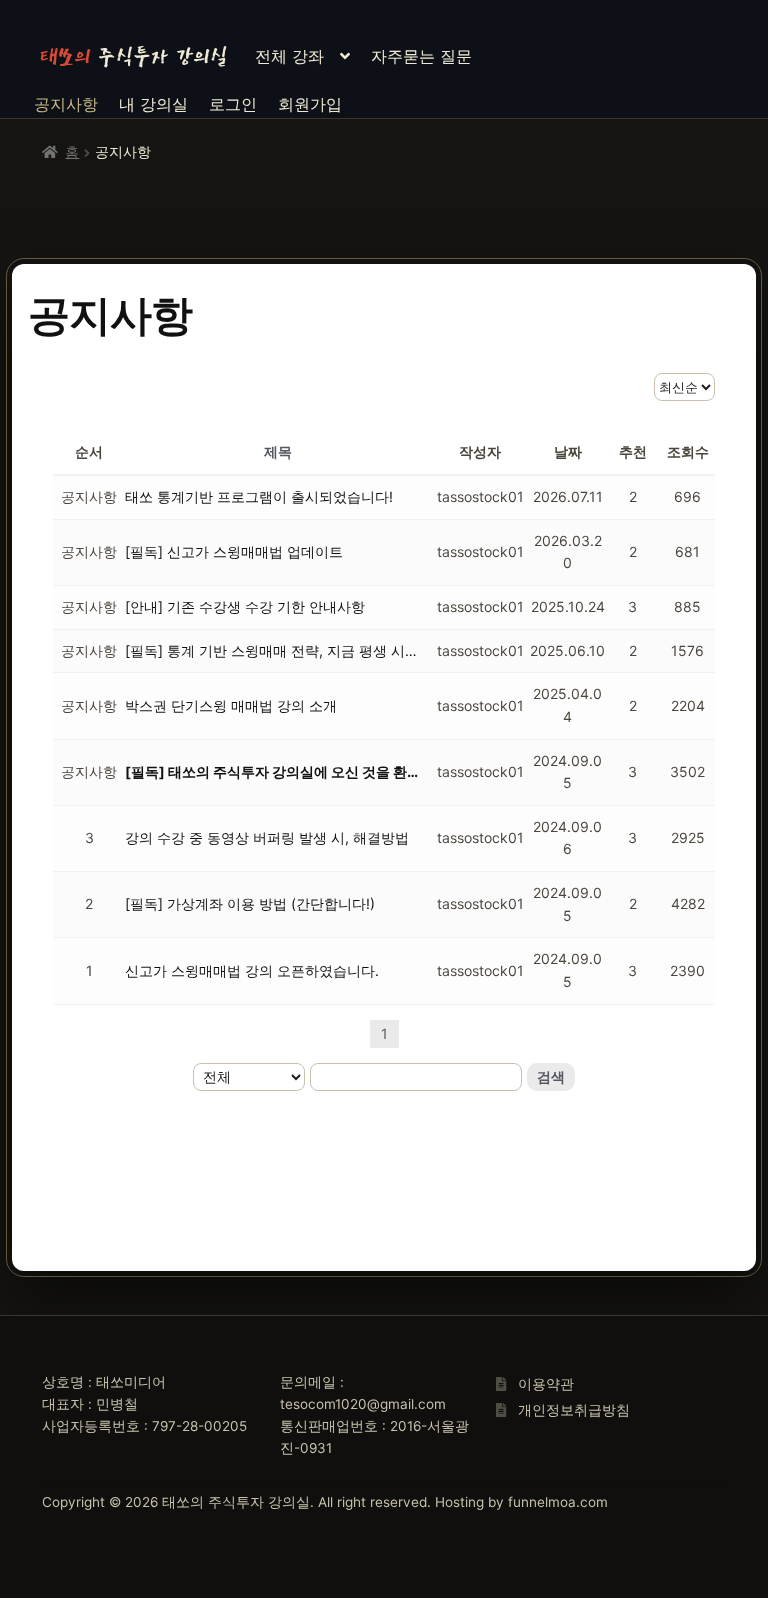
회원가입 (310, 104)
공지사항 (66, 104)
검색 (551, 1077)
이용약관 (546, 1384)
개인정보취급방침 (574, 1410)
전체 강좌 (289, 56)
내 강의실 (153, 104)
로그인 (233, 104)
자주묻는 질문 (421, 56)
